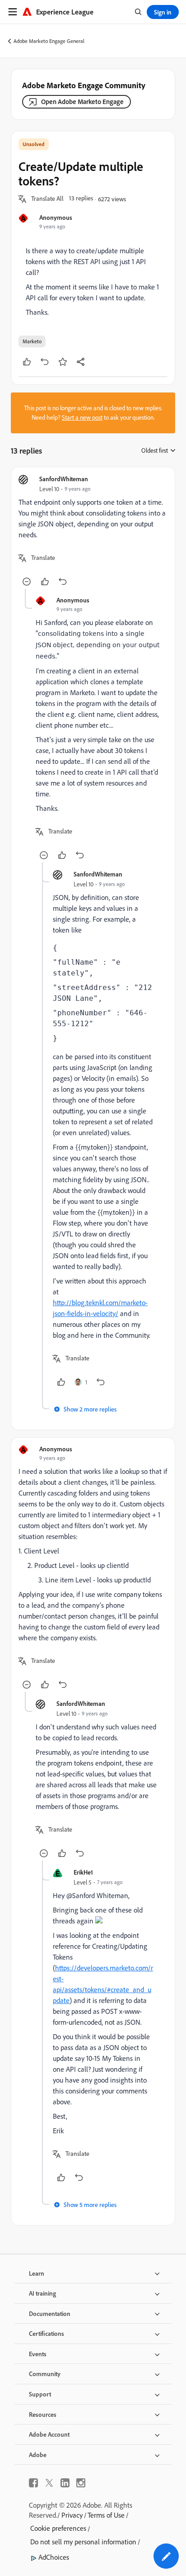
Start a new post (82, 417)
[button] (47, 199)
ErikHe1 (83, 1872)
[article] (93, 532)
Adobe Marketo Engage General (49, 41)
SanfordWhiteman (64, 479)
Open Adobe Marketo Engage (82, 102)
